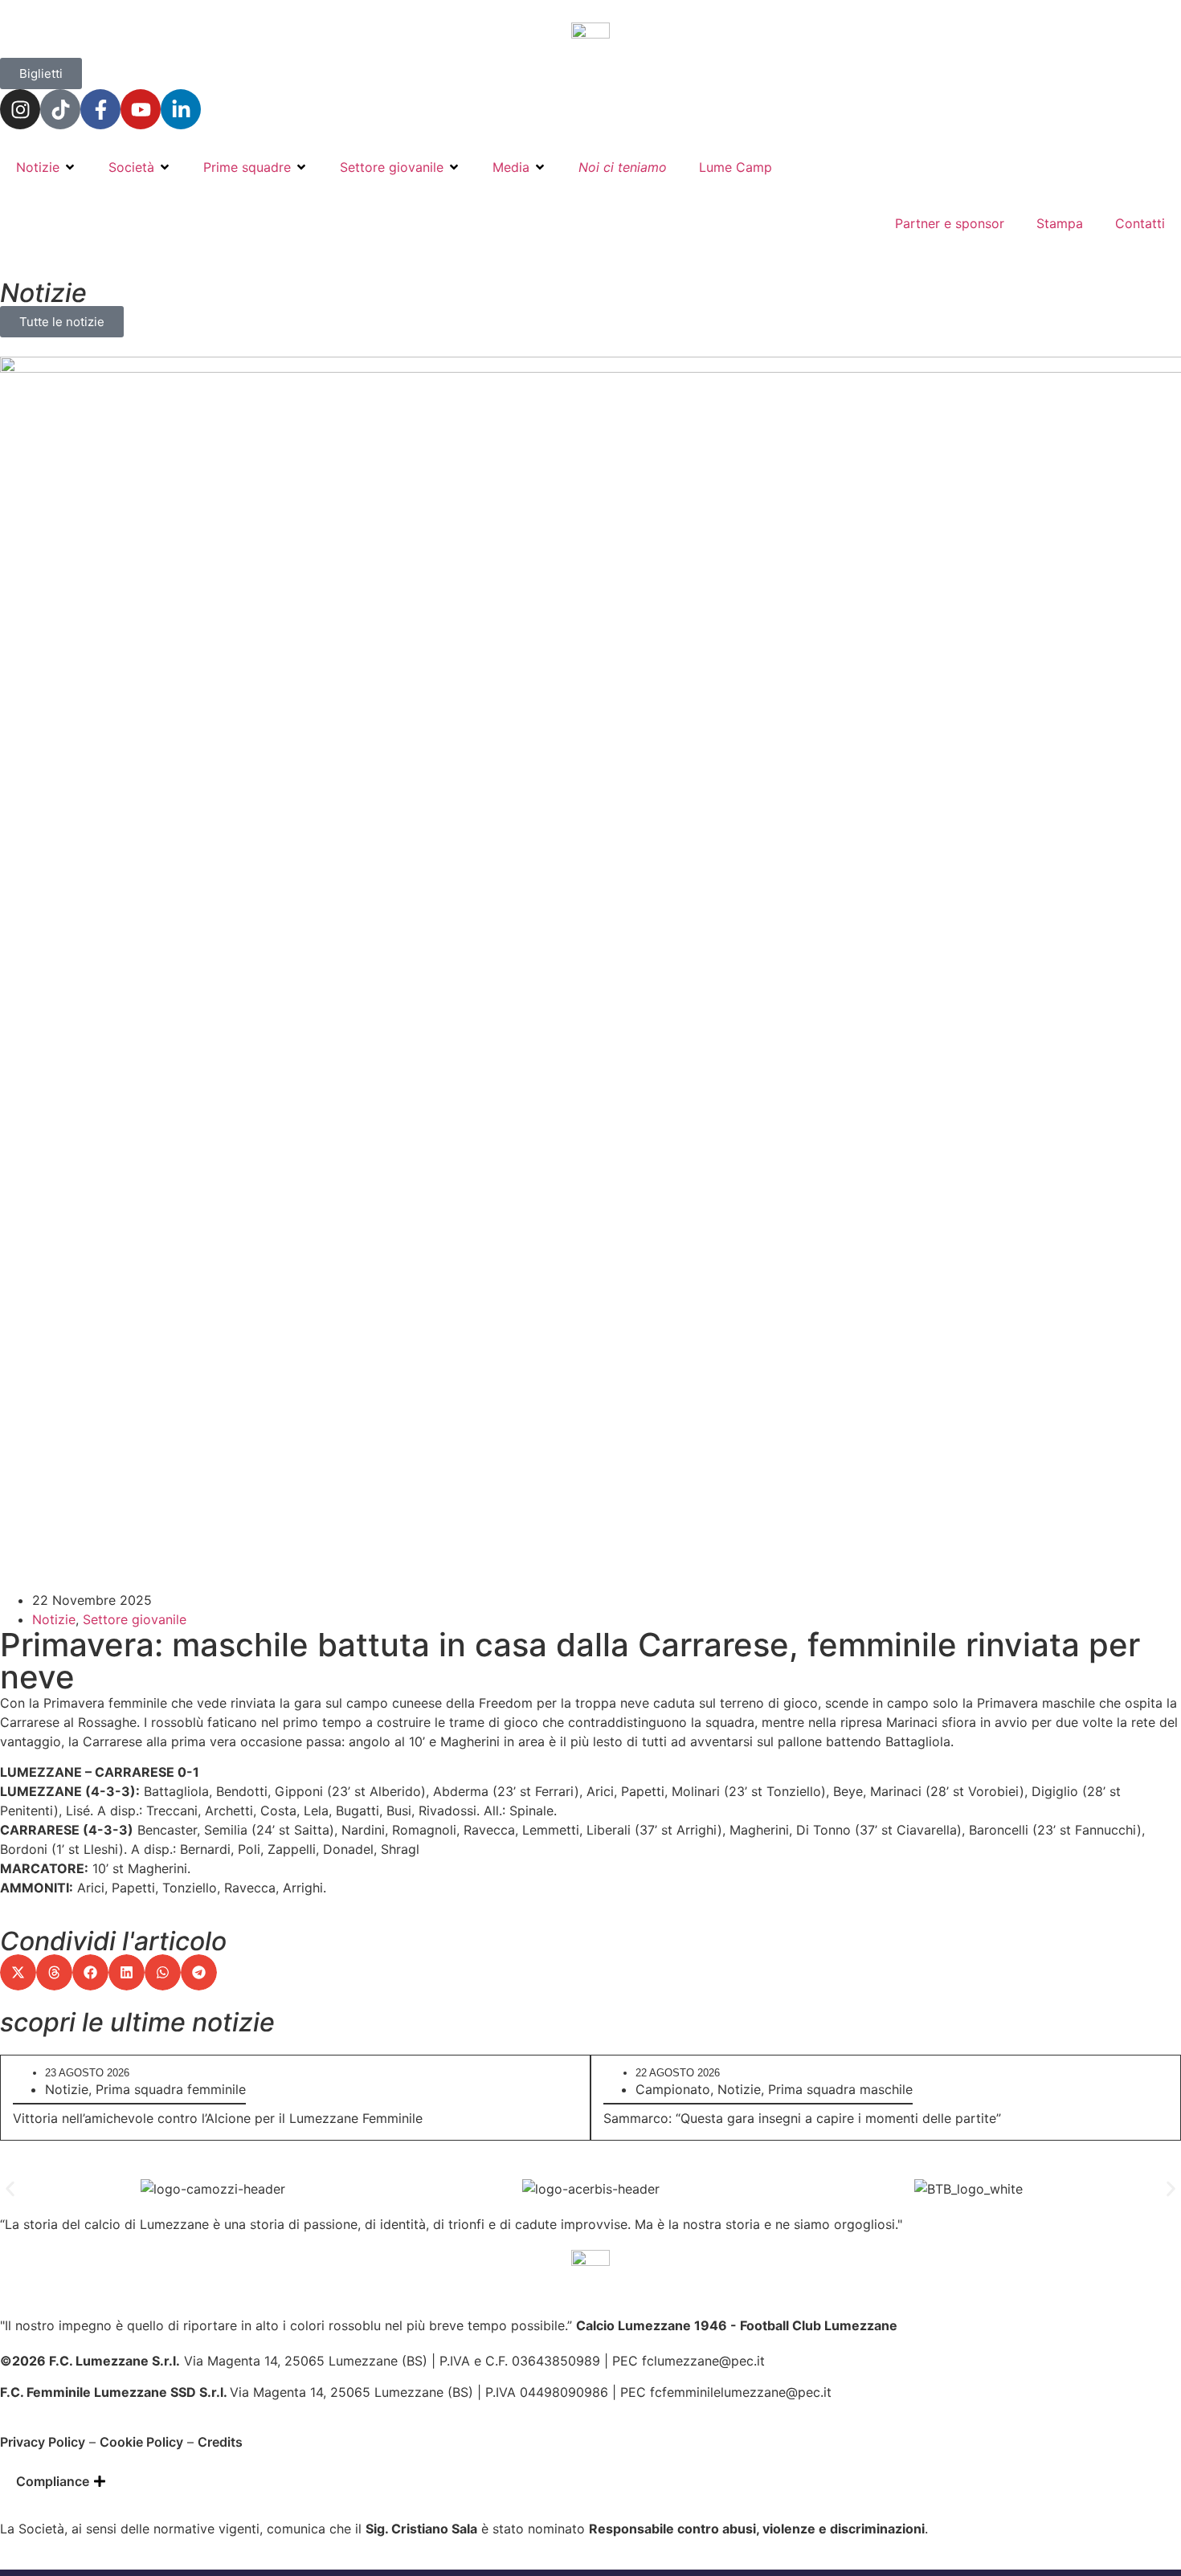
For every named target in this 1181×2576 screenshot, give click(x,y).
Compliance (53, 2481)
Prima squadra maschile (840, 2089)
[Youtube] (141, 109)
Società (131, 167)
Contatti (1140, 223)
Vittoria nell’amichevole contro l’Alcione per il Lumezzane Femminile (218, 2118)
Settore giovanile (392, 167)
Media (511, 167)
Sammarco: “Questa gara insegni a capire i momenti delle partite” (802, 2118)
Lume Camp (736, 167)
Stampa (1060, 223)
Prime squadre (247, 167)
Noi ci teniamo (623, 167)
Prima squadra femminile (171, 2089)
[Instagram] (20, 109)
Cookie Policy (141, 2442)
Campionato (673, 2089)
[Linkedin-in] (181, 109)
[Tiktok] (60, 109)
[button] (18, 1972)
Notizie (38, 167)
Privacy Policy (43, 2442)
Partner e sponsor (950, 223)
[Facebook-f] (100, 109)
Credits (220, 2442)
